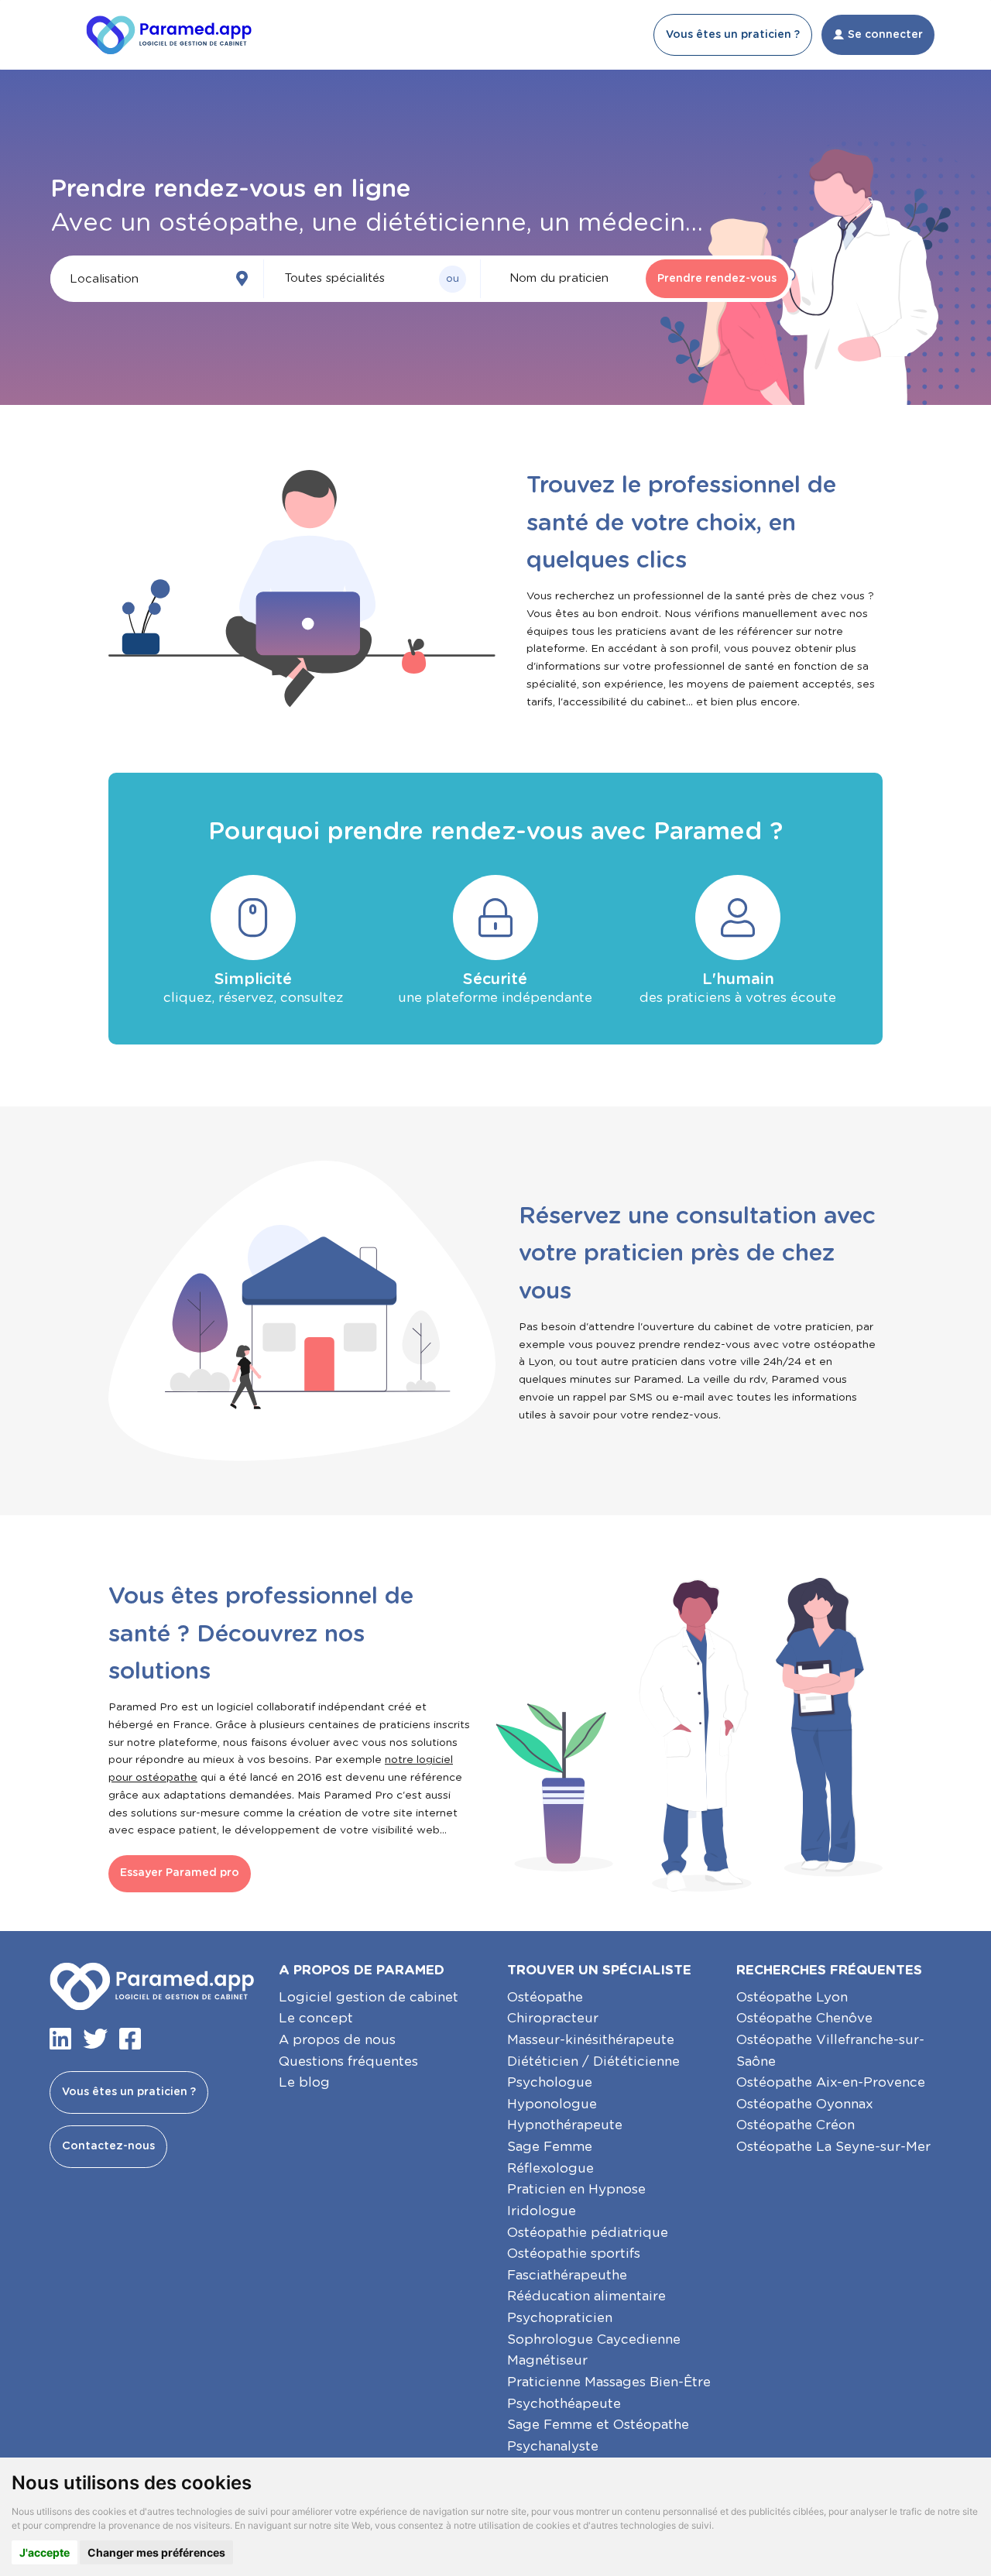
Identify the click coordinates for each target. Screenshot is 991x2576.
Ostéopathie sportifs (574, 2254)
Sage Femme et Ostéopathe (598, 2425)
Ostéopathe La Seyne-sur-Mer (833, 2147)
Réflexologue (550, 2168)
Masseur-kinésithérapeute (591, 2040)
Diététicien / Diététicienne (593, 2061)
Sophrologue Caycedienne (594, 2339)
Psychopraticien (560, 2318)
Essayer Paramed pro (180, 1873)
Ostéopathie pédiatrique (588, 2233)
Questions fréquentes (348, 2061)
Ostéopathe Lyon (792, 1997)
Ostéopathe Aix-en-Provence (831, 2082)
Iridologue (542, 2211)
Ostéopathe (545, 1997)
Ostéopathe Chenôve (804, 2018)
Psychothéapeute (564, 2404)
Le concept (316, 2018)
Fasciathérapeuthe (567, 2275)
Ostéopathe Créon (796, 2125)
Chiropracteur (553, 2018)
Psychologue (550, 2082)
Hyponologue (552, 2104)
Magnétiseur (547, 2360)
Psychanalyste (553, 2446)
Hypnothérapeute (565, 2125)
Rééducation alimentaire (586, 2296)
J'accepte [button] (45, 2552)
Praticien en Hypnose (576, 2189)
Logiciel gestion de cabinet (369, 1997)
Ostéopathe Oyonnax (805, 2104)
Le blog (304, 2082)
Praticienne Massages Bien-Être (609, 2382)
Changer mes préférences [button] (156, 2552)
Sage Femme (550, 2147)
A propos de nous (337, 2040)
